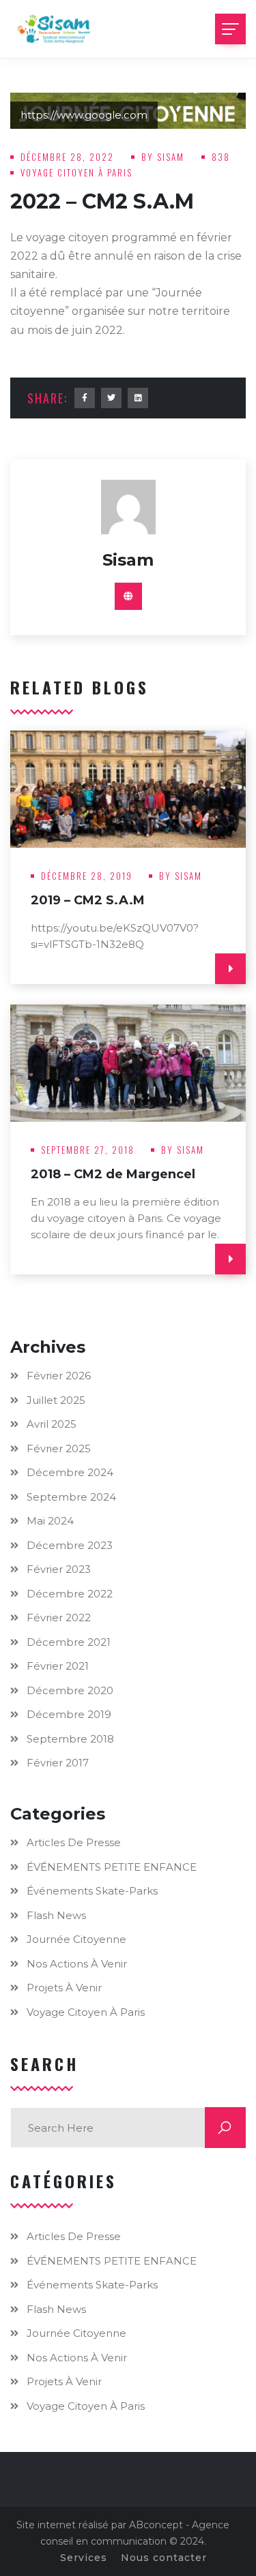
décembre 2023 (70, 1545)
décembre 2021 (69, 1642)
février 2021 (58, 1666)
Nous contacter (164, 2558)
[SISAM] (55, 29)
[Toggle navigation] (230, 29)
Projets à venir (64, 1988)
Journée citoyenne (76, 1939)
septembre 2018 (70, 1739)
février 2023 (59, 1569)
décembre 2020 (70, 1690)
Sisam (172, 157)
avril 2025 (52, 1424)
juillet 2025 (56, 1400)
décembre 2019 (69, 1714)
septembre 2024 (71, 1497)
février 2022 (59, 1617)
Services (84, 2558)
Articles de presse (74, 1842)
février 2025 (59, 1448)
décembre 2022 (70, 1594)
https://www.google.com (84, 115)
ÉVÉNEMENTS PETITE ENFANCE (112, 1867)
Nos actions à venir (77, 1964)
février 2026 (59, 1376)
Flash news (56, 1915)
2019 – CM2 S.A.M (88, 900)
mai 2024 (50, 1521)
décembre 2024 (70, 1472)
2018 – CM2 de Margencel (113, 1174)
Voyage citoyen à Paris (76, 172)
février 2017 (58, 1763)
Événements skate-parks (92, 1891)
